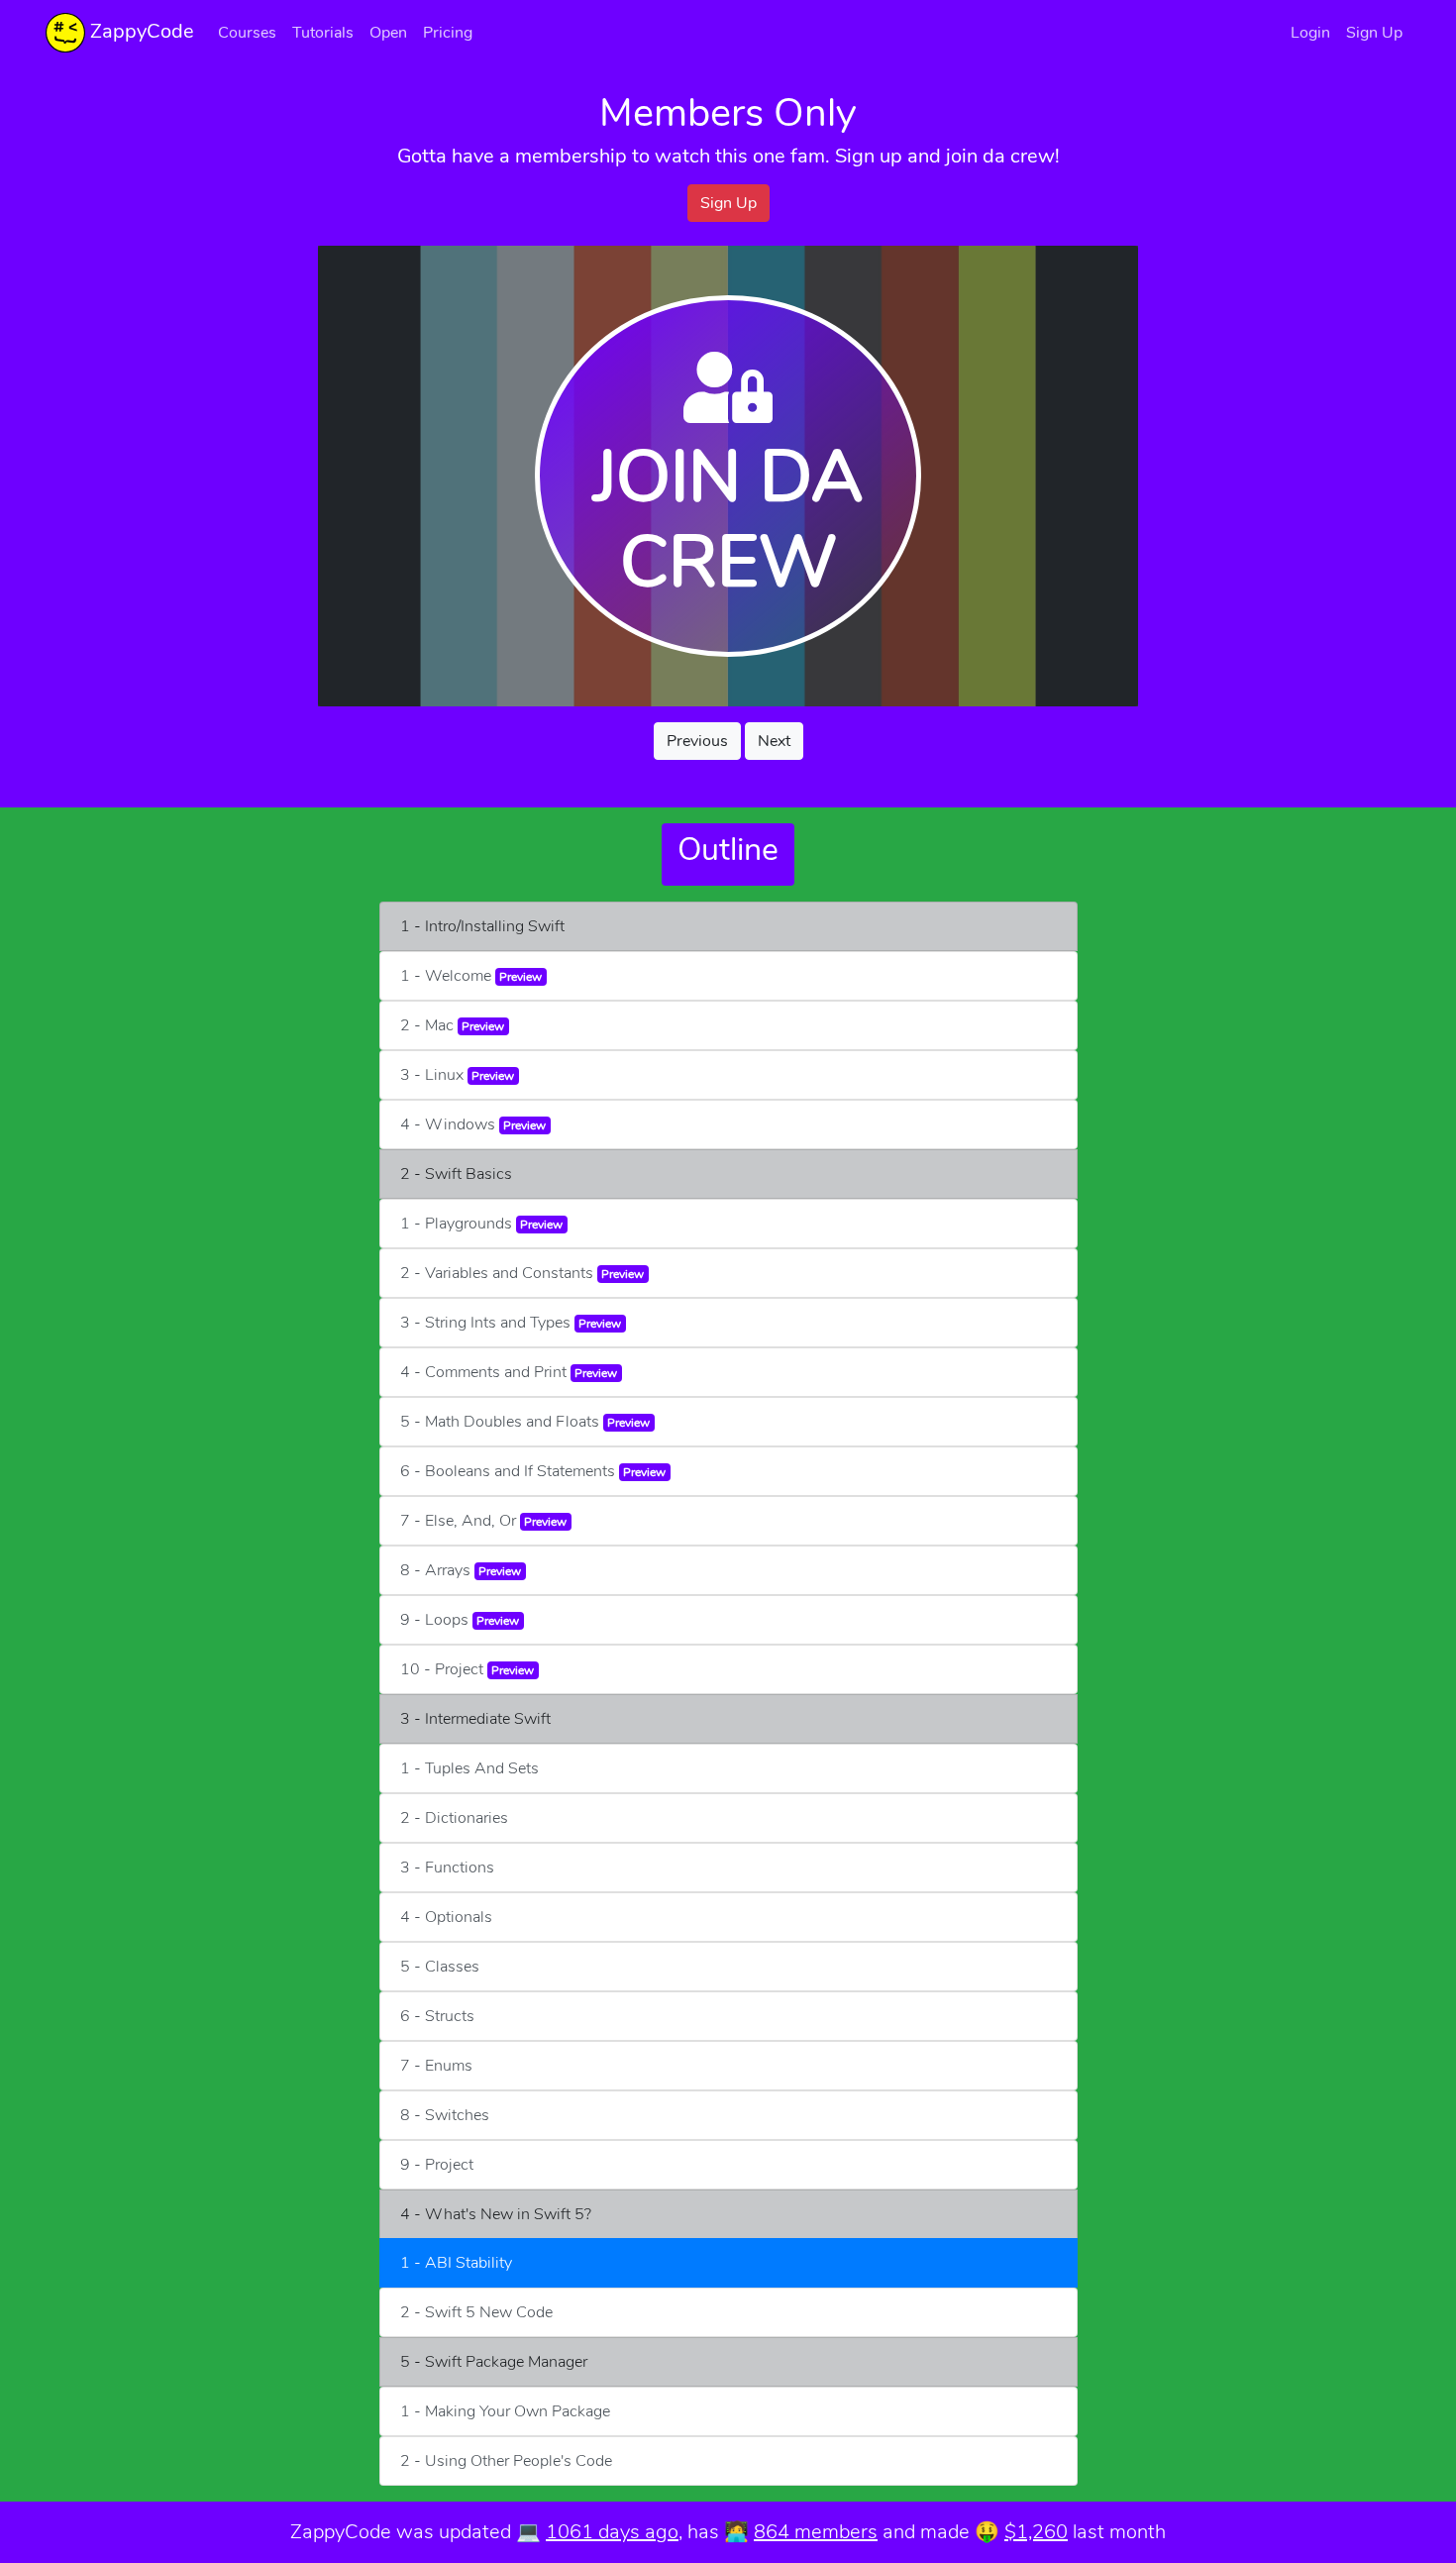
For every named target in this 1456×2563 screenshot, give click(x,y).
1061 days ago (612, 2532)
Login (1310, 33)
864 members (816, 2532)
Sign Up (1374, 33)
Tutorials (323, 33)
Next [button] (774, 741)
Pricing (448, 33)
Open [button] (388, 33)
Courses (247, 33)
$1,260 (1036, 2532)
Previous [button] (697, 741)
